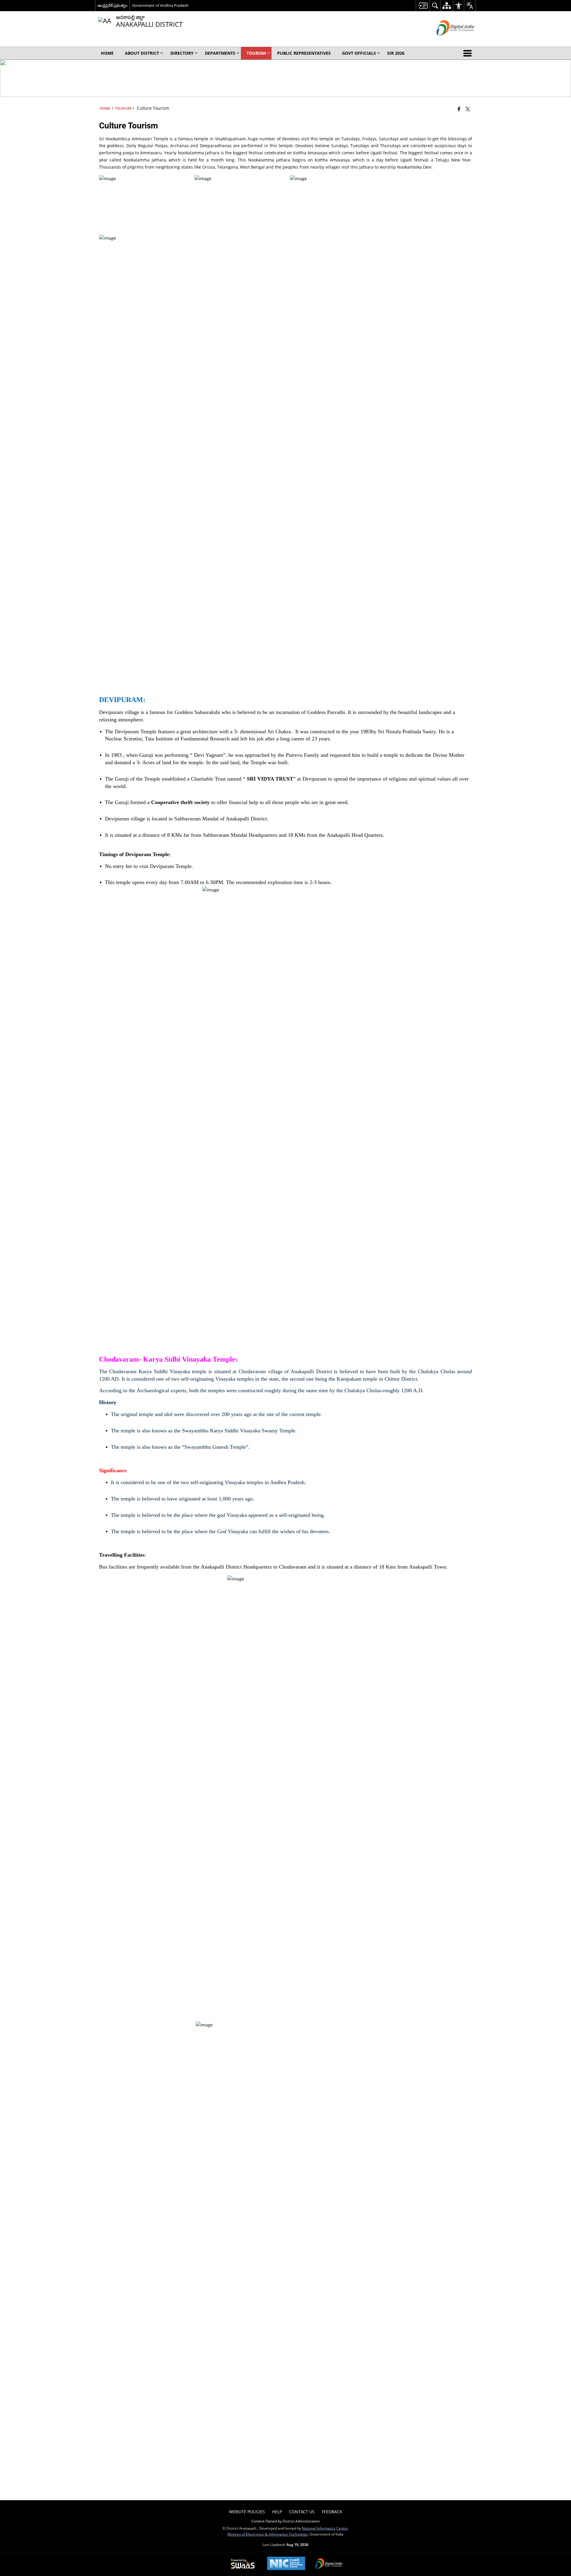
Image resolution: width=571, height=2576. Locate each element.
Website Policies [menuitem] (247, 2512)
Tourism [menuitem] (256, 53)
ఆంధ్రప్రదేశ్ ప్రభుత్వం (113, 5)
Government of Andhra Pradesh (160, 5)
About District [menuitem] (142, 53)
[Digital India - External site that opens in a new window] (448, 40)
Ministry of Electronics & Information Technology (268, 2534)
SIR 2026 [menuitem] (396, 53)
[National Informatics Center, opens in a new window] (286, 2564)
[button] (469, 53)
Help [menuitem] (277, 2512)
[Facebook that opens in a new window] (459, 109)
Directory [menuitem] (182, 53)
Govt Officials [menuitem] (359, 53)
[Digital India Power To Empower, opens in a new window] (329, 2564)
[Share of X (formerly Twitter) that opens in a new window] (468, 109)
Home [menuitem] (107, 53)
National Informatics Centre (325, 2528)
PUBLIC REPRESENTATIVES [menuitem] (304, 53)
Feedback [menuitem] (332, 2512)
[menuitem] (423, 6)
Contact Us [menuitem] (302, 2512)
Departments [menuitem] (220, 53)
